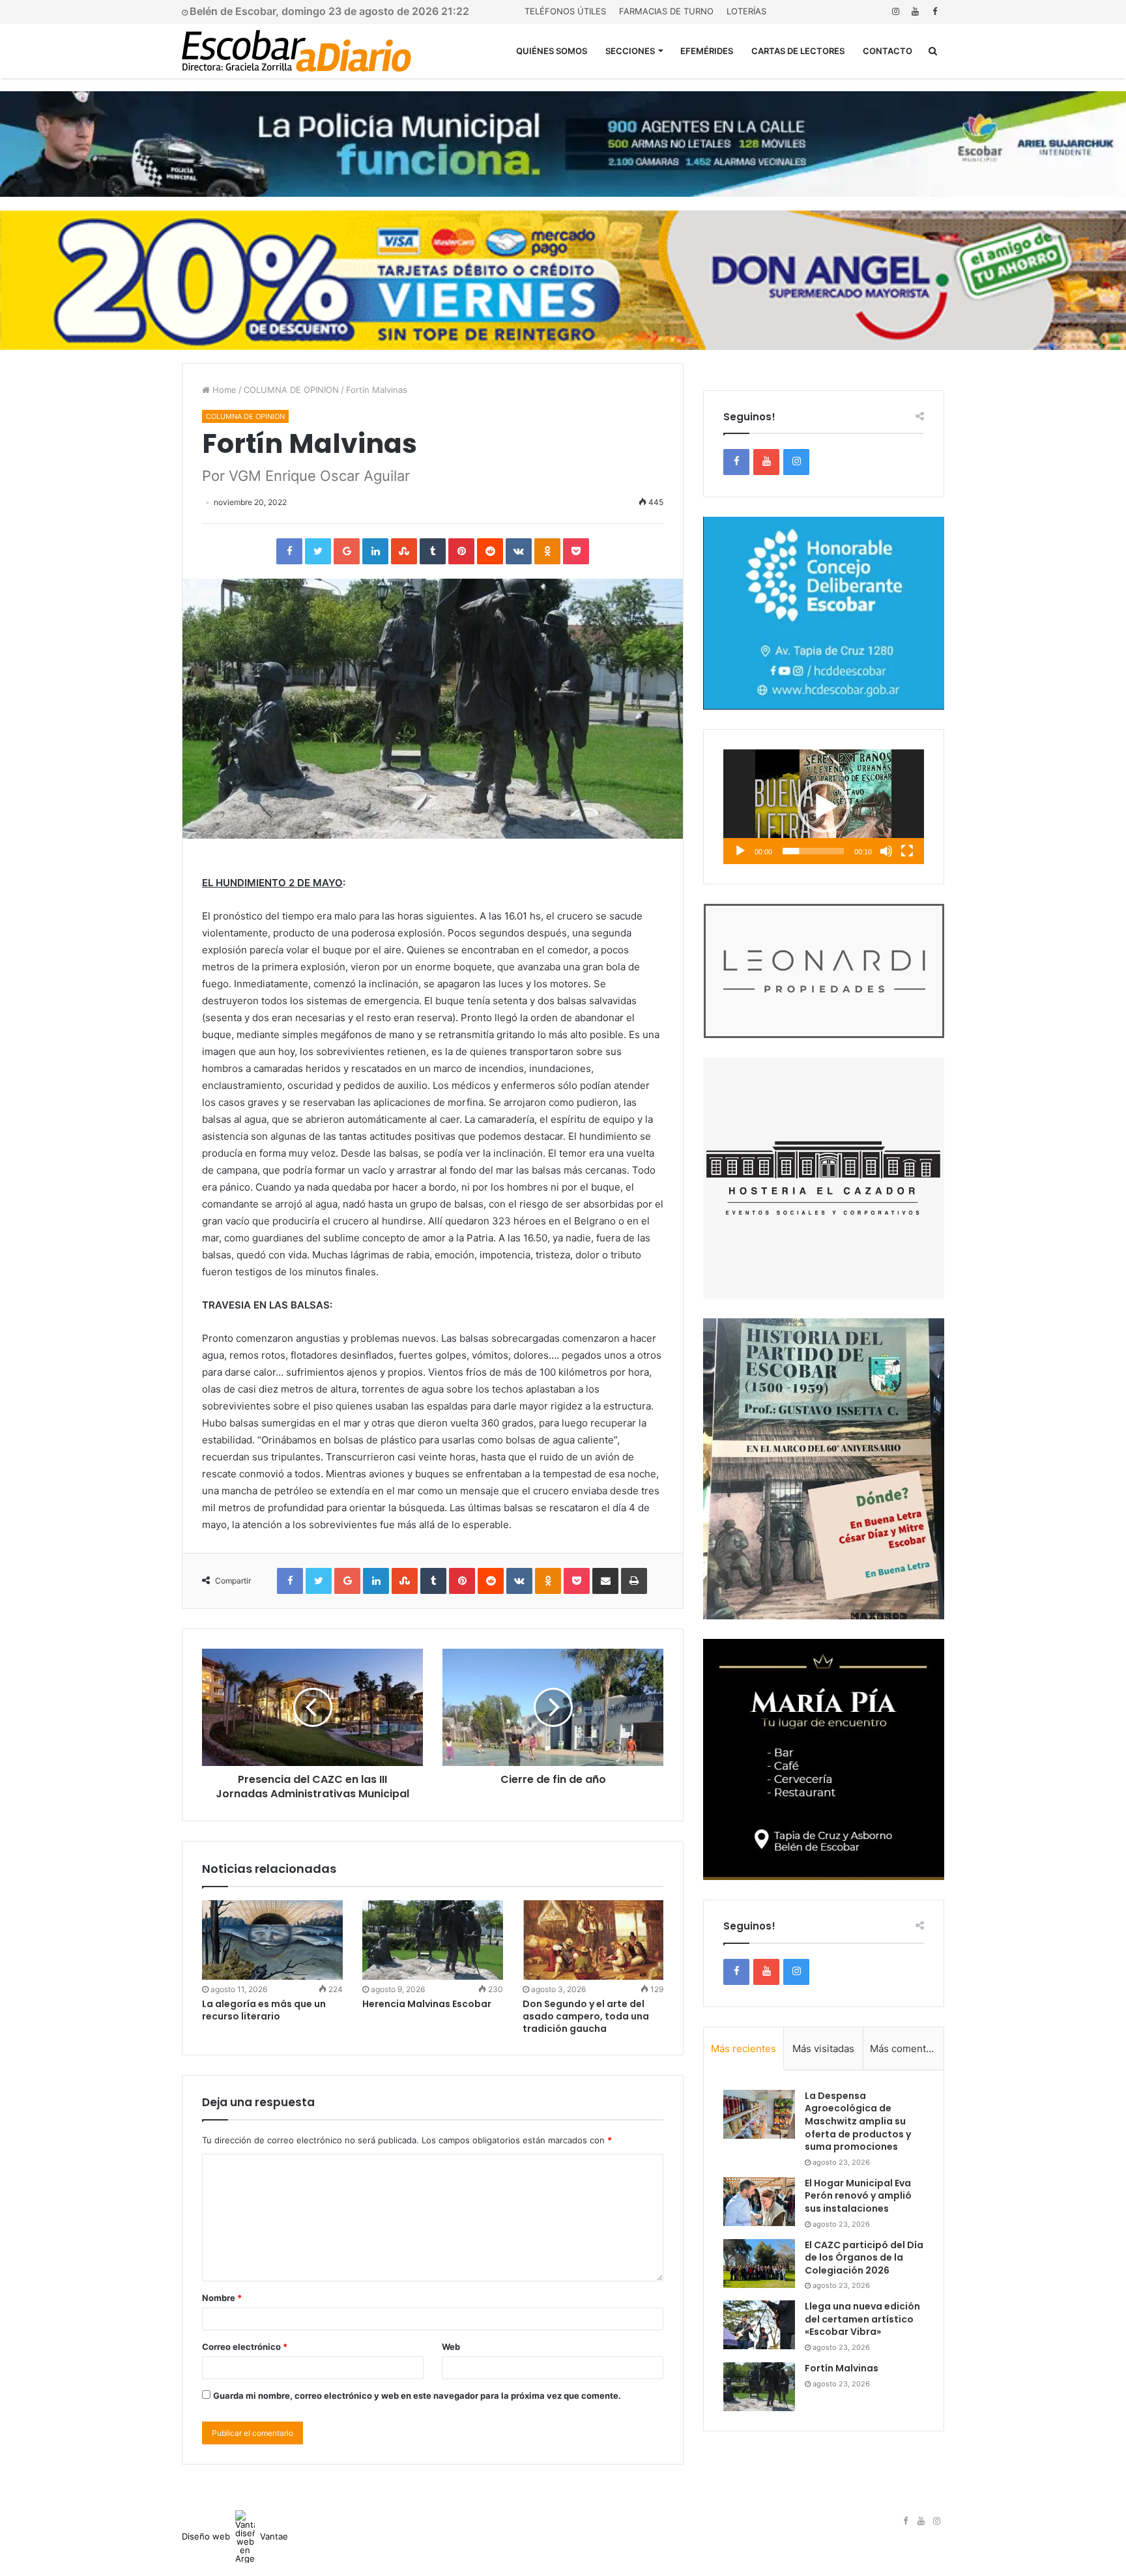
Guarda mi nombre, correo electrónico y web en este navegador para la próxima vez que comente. (417, 2395)
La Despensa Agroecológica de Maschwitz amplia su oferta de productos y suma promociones (858, 2121)
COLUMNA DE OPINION (291, 390)
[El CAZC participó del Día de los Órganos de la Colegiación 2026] (759, 2264)
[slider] (813, 851)
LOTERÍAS (746, 11)
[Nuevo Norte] (296, 51)
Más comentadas (907, 2048)
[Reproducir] (740, 851)
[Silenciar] (886, 851)
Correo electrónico (245, 2347)
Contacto (888, 51)
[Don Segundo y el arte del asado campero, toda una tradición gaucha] (593, 1940)
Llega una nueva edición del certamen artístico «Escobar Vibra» (862, 2319)
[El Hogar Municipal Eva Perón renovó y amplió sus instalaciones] (759, 2202)
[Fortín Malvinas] (759, 2387)
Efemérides (707, 51)
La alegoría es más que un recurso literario (264, 2010)
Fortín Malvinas (842, 2368)
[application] (824, 807)
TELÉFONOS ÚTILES (565, 11)
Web (451, 2347)
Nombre (222, 2298)
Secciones (630, 51)
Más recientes (743, 2048)
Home (223, 390)
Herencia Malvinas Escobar (427, 2004)
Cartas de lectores (798, 51)
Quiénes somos (552, 51)
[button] (824, 807)
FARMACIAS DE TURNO (666, 11)
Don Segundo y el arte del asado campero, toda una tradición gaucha (586, 2016)
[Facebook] (934, 11)
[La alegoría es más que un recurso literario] (272, 1940)
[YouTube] (915, 11)
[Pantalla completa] (907, 851)
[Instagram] (895, 11)
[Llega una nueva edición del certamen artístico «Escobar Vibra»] (759, 2325)
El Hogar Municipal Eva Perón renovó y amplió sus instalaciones (858, 2196)
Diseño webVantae (235, 2536)
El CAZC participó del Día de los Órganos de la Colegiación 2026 (864, 2258)
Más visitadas (823, 2048)
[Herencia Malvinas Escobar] (433, 1940)
